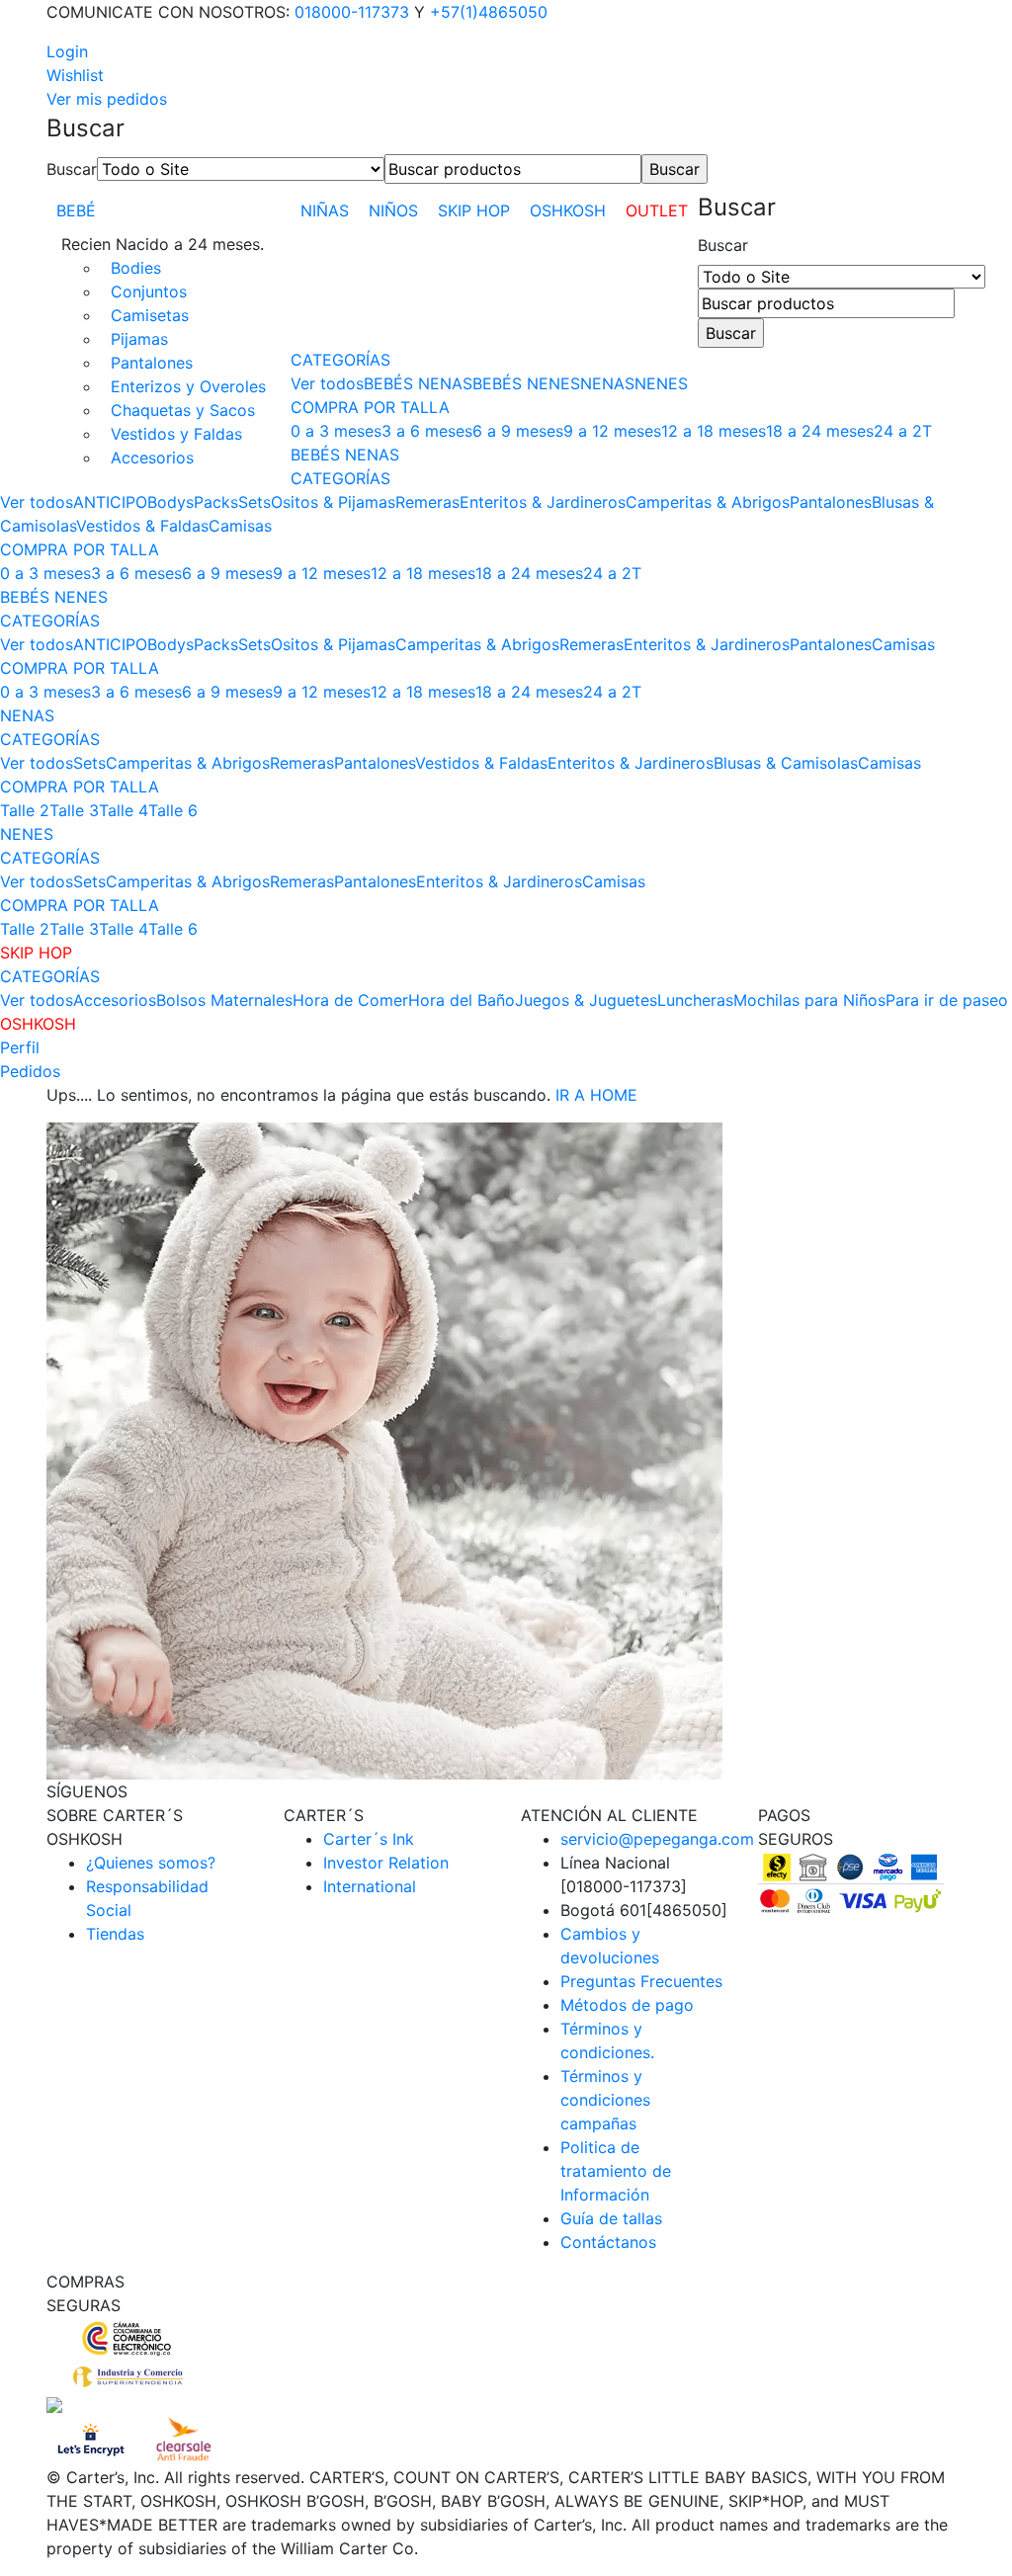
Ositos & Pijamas (333, 502)
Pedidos (30, 1071)
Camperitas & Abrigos (708, 502)
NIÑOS (393, 210)
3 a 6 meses (427, 431)
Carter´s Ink (369, 1839)
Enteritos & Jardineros (543, 502)
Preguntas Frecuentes (641, 1981)
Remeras (427, 502)
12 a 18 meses (714, 431)
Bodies (136, 268)
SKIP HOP (474, 210)
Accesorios (152, 457)
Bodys (170, 502)
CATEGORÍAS (340, 360)
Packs (216, 502)
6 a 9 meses (518, 431)
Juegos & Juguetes (586, 1000)
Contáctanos (608, 2242)
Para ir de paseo (947, 1000)
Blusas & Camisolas (786, 763)
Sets (254, 502)
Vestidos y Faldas (176, 434)
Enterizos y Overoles (188, 386)
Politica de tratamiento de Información (616, 2171)
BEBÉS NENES (526, 383)
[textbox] (513, 169)
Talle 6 (173, 810)
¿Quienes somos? (151, 1863)
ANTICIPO (110, 502)
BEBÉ (76, 210)
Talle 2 (25, 810)
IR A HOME (596, 1095)
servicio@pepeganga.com (657, 1839)
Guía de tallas (611, 2218)
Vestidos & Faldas (142, 526)
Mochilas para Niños (809, 1000)
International (370, 1886)
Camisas (240, 526)
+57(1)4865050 (489, 12)
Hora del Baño (462, 1000)
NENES (661, 383)
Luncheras (695, 1000)
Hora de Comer (350, 1000)
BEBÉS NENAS (418, 383)
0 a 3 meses (336, 431)
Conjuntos (149, 291)
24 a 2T (903, 431)
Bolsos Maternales (224, 1000)
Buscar (72, 169)
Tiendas (115, 1934)
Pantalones (152, 363)
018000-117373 (352, 12)
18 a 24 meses (820, 431)
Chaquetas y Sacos (183, 410)
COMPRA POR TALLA (370, 407)
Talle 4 (124, 810)
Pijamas (139, 339)
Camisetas (150, 315)
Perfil (20, 1047)
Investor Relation (386, 1863)
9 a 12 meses (612, 431)
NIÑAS (325, 210)
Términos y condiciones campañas (605, 2100)
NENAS (607, 383)
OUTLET (657, 210)
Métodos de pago (627, 2005)
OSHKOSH (568, 210)
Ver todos (327, 383)
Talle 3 (74, 810)
